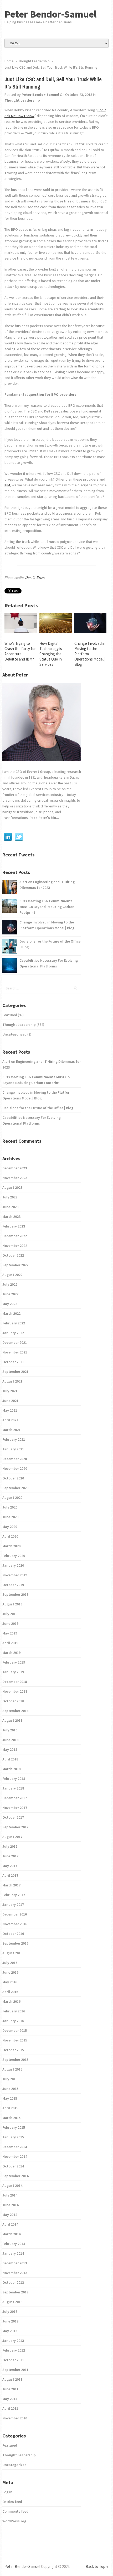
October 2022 (13, 1255)
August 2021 (12, 1381)
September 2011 (15, 2370)
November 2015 (15, 2040)
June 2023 (10, 1207)
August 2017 (12, 1837)
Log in (7, 2492)
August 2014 (12, 2186)
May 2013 (10, 2331)
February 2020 (14, 1556)
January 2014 (13, 2253)
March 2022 (11, 1313)
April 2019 (10, 1643)
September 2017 (15, 1827)
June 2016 (10, 1972)
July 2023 (10, 1197)
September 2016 (15, 1943)
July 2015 (10, 2079)
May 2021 (10, 1410)
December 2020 (15, 1459)
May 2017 (10, 1866)
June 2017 (10, 1856)
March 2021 (11, 1430)
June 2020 (10, 1517)
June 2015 (10, 2089)
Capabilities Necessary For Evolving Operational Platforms (49, 963)
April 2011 (10, 2408)
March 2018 (11, 1769)
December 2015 (15, 2030)
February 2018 (14, 1779)
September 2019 (15, 1594)
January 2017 (13, 1905)
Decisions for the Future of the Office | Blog (50, 944)
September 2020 (15, 1488)
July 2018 (10, 1730)
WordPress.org (14, 2521)
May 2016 (10, 1982)
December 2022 (15, 1236)
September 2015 (15, 2060)
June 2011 (10, 2389)
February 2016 (14, 2011)
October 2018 (13, 1701)
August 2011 (12, 2379)
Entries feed (12, 2502)
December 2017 (15, 1798)
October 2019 (13, 1585)
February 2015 (14, 2127)
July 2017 (10, 1846)
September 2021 (15, 1372)
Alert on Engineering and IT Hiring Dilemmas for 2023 (47, 885)
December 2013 (15, 2263)
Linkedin (8, 837)
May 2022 (10, 1304)
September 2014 (15, 2176)
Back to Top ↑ (97, 2566)
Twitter (19, 837)
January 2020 (13, 1565)
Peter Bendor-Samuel (51, 14)
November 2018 (15, 1691)
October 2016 (13, 1934)
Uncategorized (14, 1034)
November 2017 (15, 1808)
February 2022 (14, 1323)
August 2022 (12, 1275)
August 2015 (12, 2069)
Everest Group (38, 772)
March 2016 (11, 2001)
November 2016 (15, 1924)
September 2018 (15, 1711)
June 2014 (10, 2205)
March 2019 (11, 1653)
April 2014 (10, 2224)
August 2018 (12, 1720)
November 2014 (15, 2156)
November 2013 (15, 2273)
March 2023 (11, 1217)
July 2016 (10, 1963)
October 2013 (13, 2282)
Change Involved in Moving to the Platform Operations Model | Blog (47, 925)
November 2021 (15, 1352)
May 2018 (10, 1749)
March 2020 (11, 1546)
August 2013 (12, 2302)
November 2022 (15, 1246)
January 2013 (13, 2341)
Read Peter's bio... (44, 818)
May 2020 (10, 1527)
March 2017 (11, 1885)
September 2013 (15, 2292)
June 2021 (10, 1401)
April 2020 (10, 1536)
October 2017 (13, 1817)
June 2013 (10, 2321)
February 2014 (14, 2244)
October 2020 (13, 1478)
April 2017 (10, 1875)
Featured (10, 1015)
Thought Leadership (22, 100)
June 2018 (10, 1740)
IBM (7, 485)
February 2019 (14, 1662)
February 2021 (14, 1439)
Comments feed (15, 2511)
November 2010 (15, 2418)
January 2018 (13, 1788)
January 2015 (13, 2137)
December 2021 (15, 1342)
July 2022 (10, 1284)
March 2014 (11, 2234)
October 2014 (13, 2166)
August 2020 (12, 1498)
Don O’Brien (35, 577)
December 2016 (15, 1914)
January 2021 (13, 1449)
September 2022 (15, 1265)
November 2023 (15, 1178)
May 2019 (10, 1633)
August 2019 (12, 1604)
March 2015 (11, 2118)
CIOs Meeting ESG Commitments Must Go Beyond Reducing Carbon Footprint (47, 907)
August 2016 (12, 1953)
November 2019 (15, 1575)
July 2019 (10, 1614)
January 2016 (13, 2021)
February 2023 (14, 1226)
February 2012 (14, 2350)
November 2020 (15, 1468)
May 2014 (10, 2215)
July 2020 (10, 1507)
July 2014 (10, 2195)
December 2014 (15, 2147)
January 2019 (13, 1672)
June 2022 (10, 1294)
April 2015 (10, 2108)
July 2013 (10, 2311)
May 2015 (10, 2098)
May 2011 (10, 2399)
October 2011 (13, 2360)
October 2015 (13, 2050)
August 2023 (12, 1187)
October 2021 (13, 1362)
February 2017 (14, 1895)
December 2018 (15, 1682)
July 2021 (10, 1391)
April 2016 (10, 1992)
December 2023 (15, 1168)
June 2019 (10, 1623)
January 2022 (13, 1333)
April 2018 (10, 1759)
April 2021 (10, 1420)
